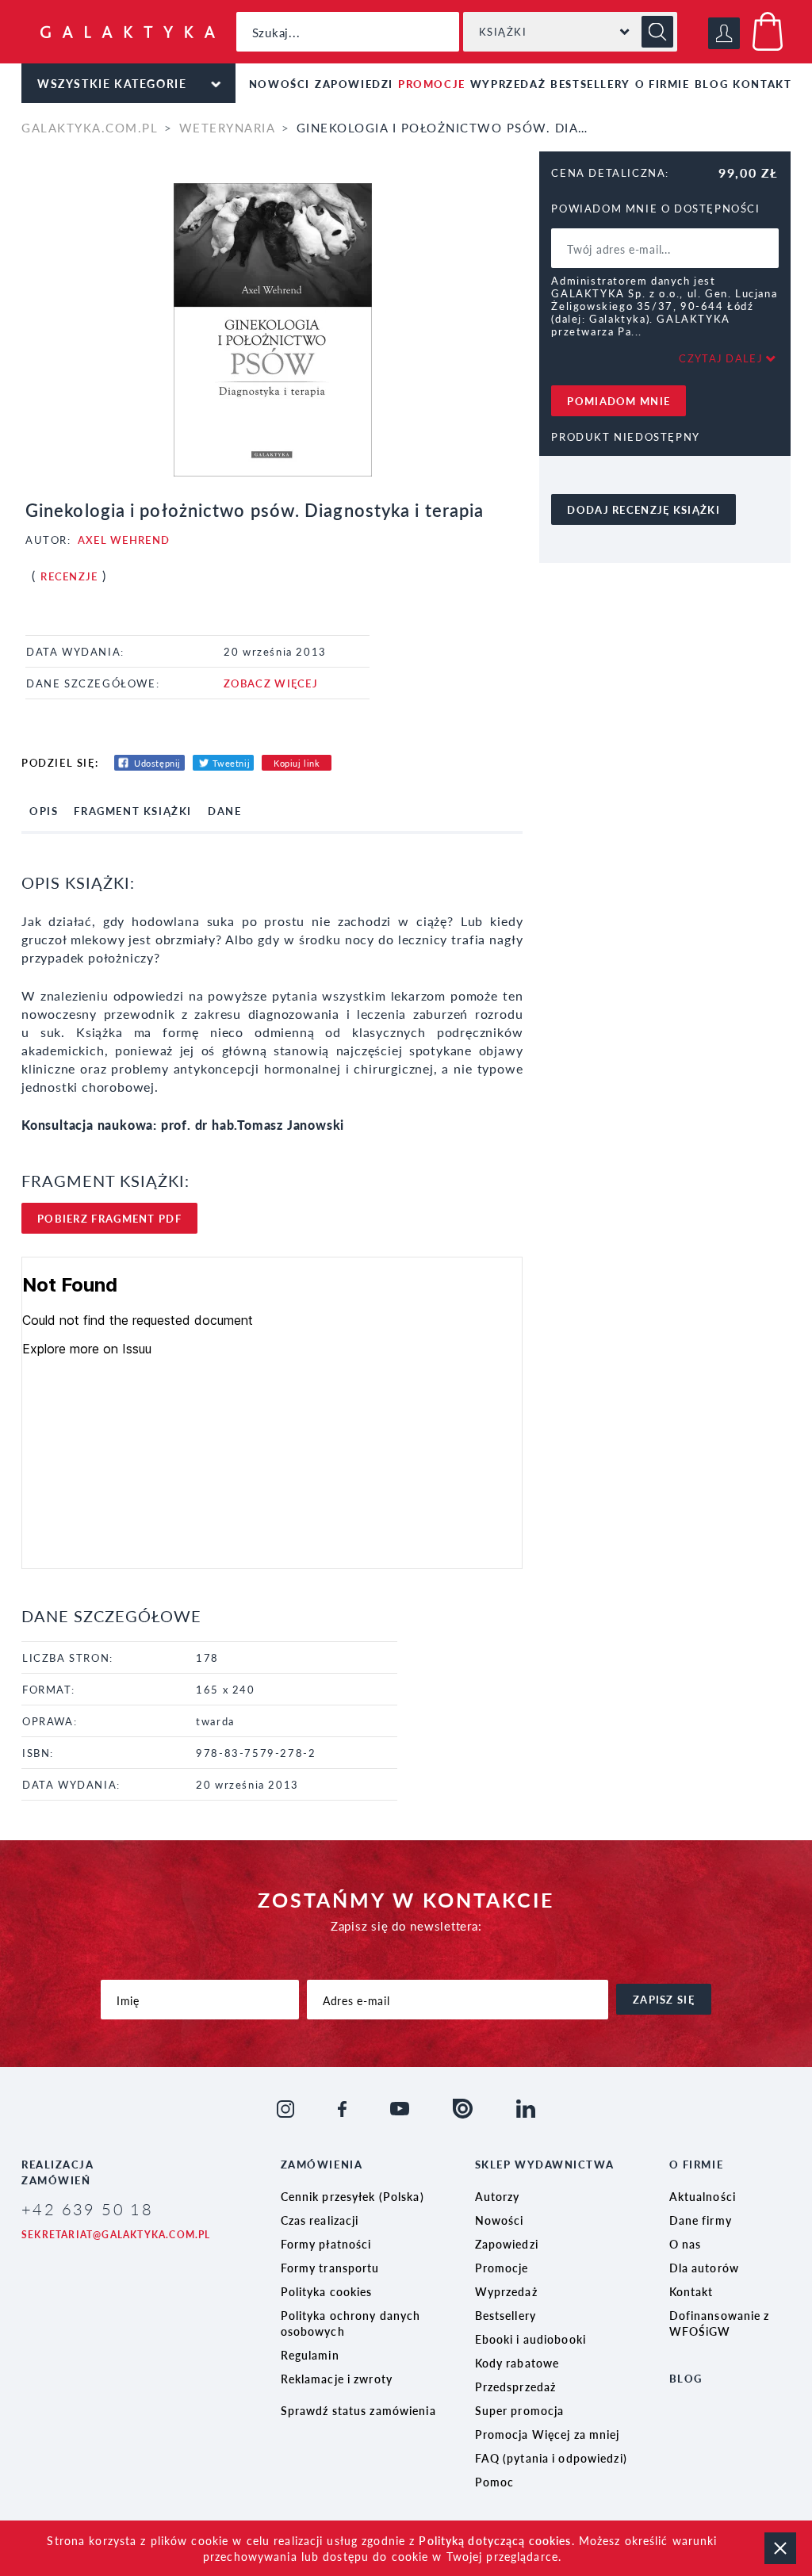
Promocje (432, 84)
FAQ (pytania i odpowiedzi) (551, 2458)
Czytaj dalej (721, 358)
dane (224, 811)
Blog (711, 84)
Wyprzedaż (508, 84)
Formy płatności (326, 2244)
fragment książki (133, 811)
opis (44, 811)
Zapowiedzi (354, 84)
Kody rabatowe (517, 2363)
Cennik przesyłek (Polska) (352, 2196)
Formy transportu (330, 2268)
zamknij (780, 2548)
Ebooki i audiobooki (530, 2339)
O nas (686, 2244)
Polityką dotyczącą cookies (495, 2540)
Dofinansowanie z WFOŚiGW (720, 2323)
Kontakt (762, 84)
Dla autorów (704, 2268)
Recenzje (69, 576)
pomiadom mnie (619, 401)
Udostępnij (157, 763)
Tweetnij (231, 763)
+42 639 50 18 (87, 2209)
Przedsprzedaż (516, 2387)
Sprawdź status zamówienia (358, 2410)
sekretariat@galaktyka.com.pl (116, 2235)
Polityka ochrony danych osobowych (351, 2323)
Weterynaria (227, 127)
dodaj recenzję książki (643, 509)
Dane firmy (701, 2220)
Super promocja (520, 2410)
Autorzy (498, 2196)
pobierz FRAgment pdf (109, 1218)
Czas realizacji (320, 2220)
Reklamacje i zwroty (337, 2379)
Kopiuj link (297, 763)
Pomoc (495, 2482)
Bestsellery (590, 84)
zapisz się (664, 1999)
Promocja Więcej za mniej (548, 2434)
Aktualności (703, 2196)
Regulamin (310, 2355)
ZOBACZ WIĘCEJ (271, 683)
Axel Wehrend (124, 540)
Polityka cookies (327, 2291)
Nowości (280, 84)
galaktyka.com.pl (90, 127)
